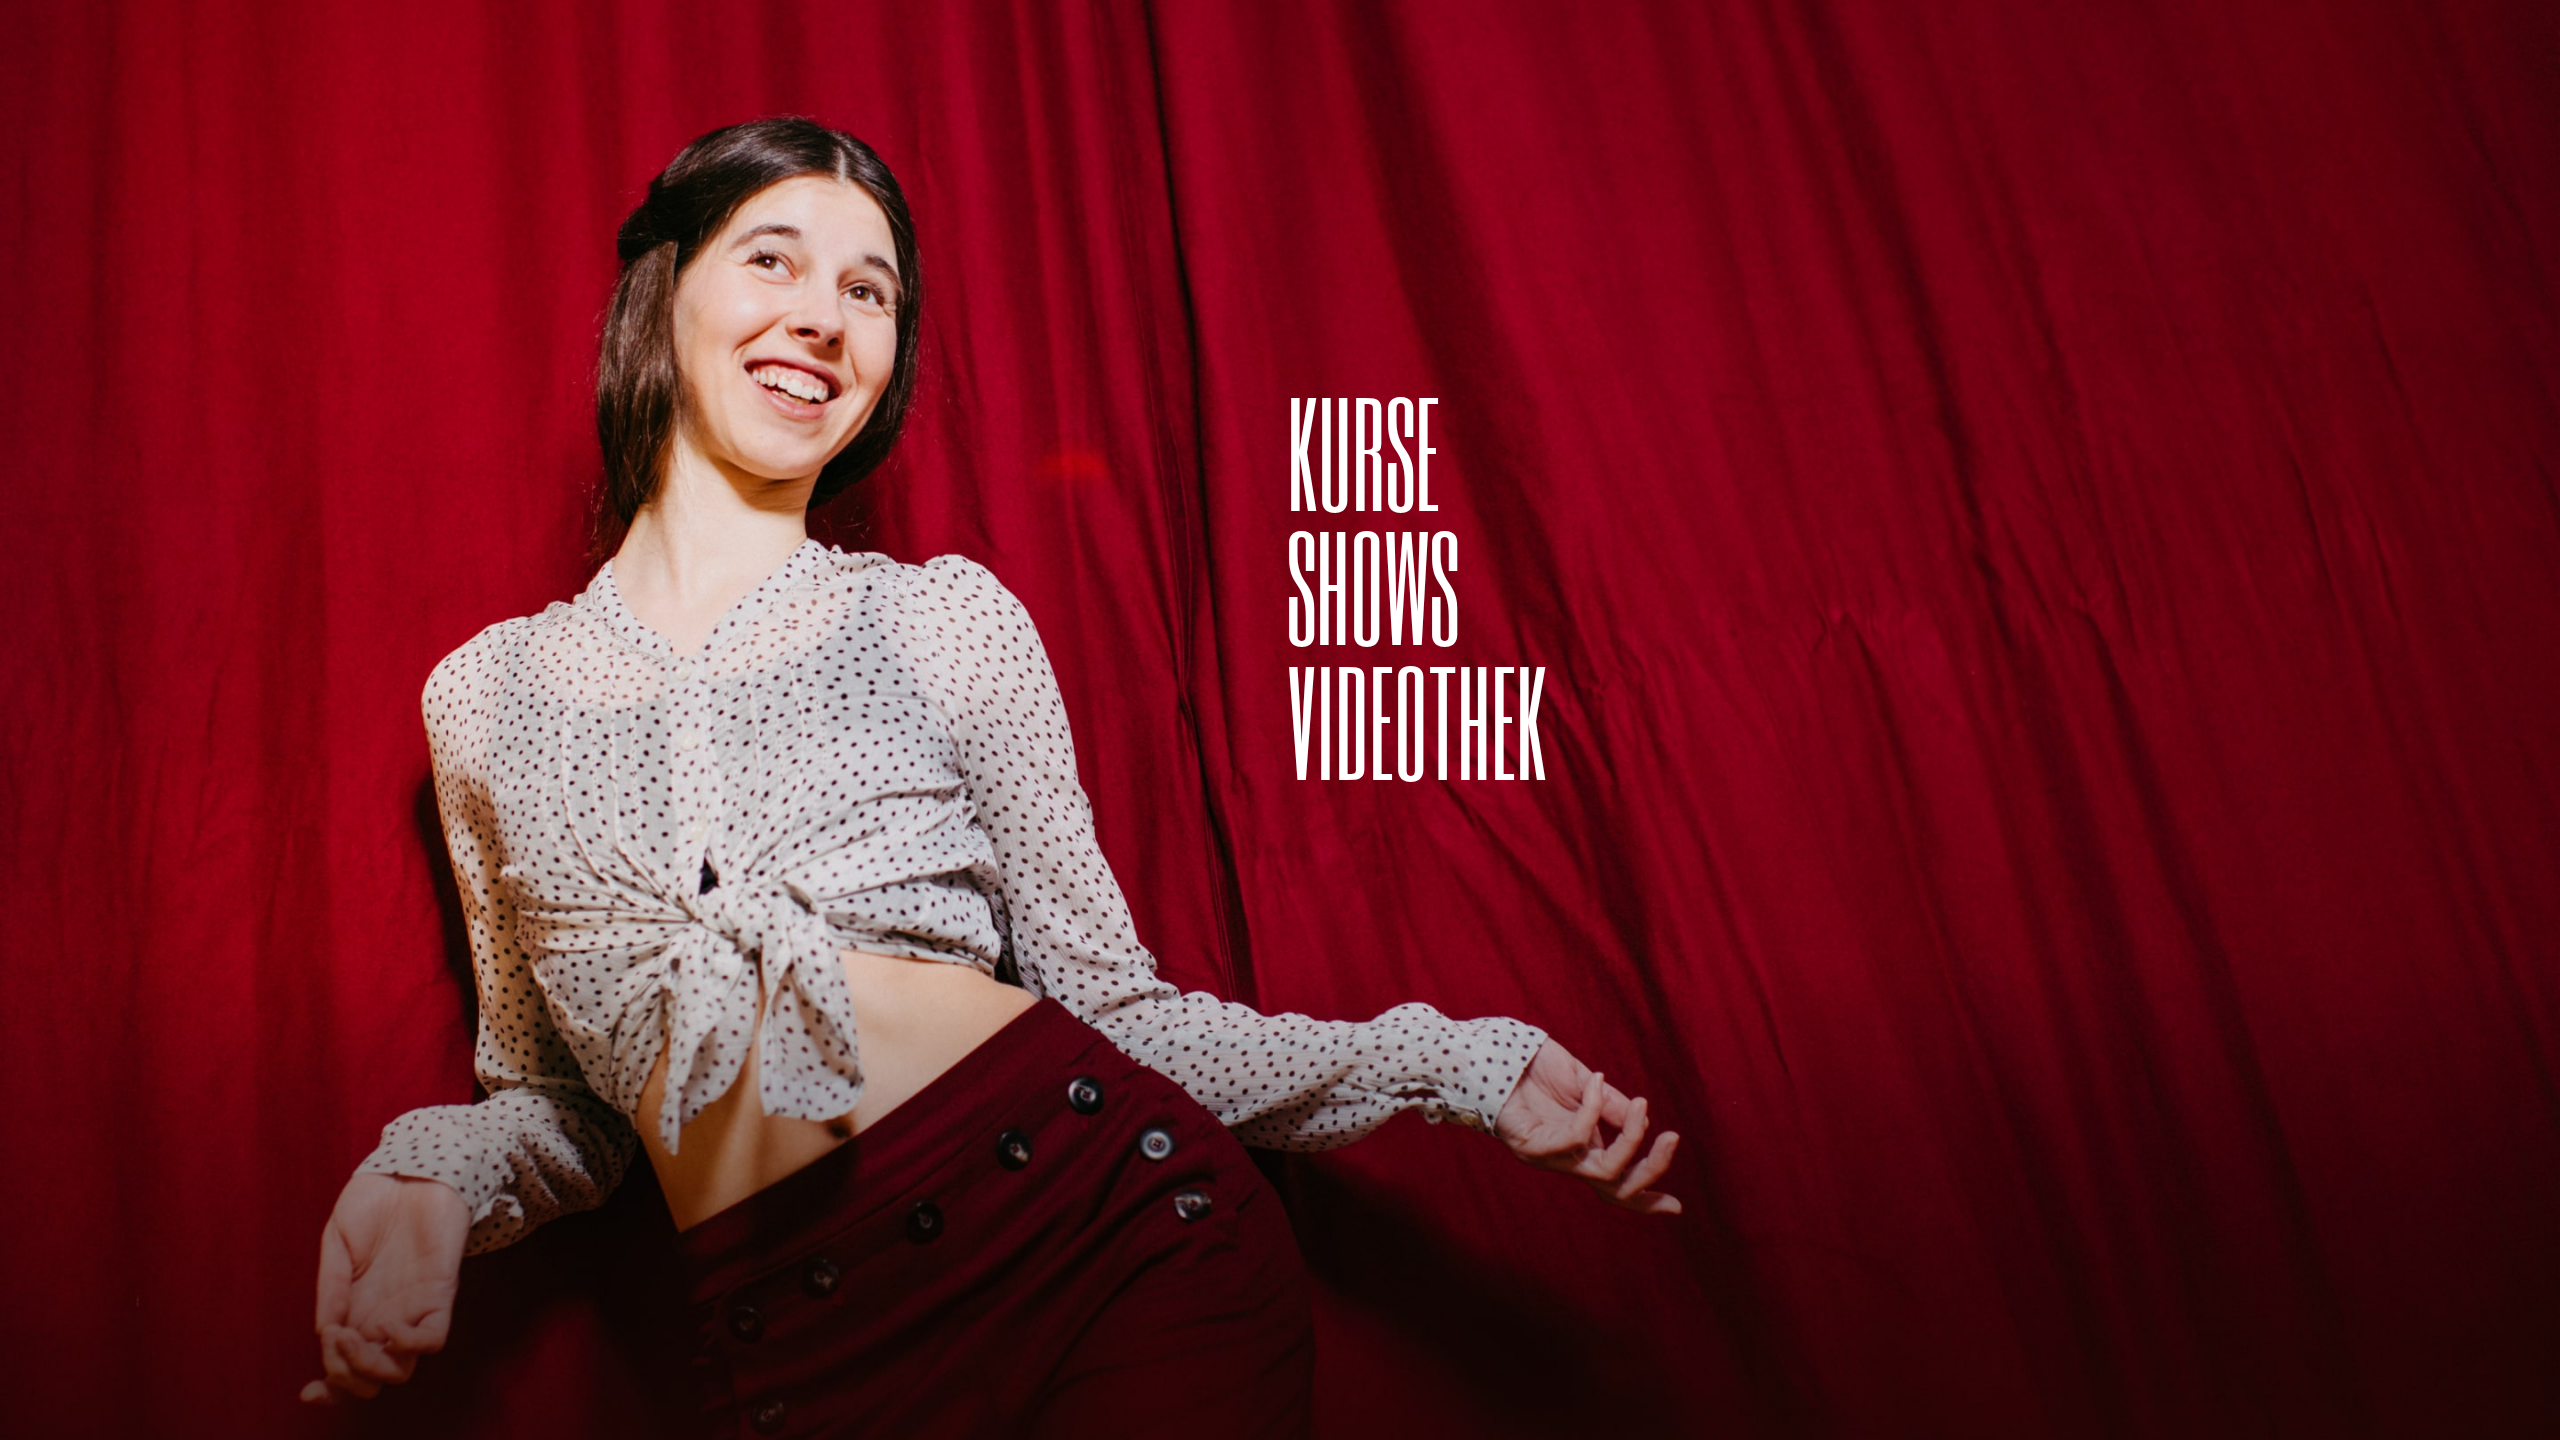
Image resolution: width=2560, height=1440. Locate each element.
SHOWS (1373, 585)
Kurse (1363, 451)
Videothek (1417, 720)
